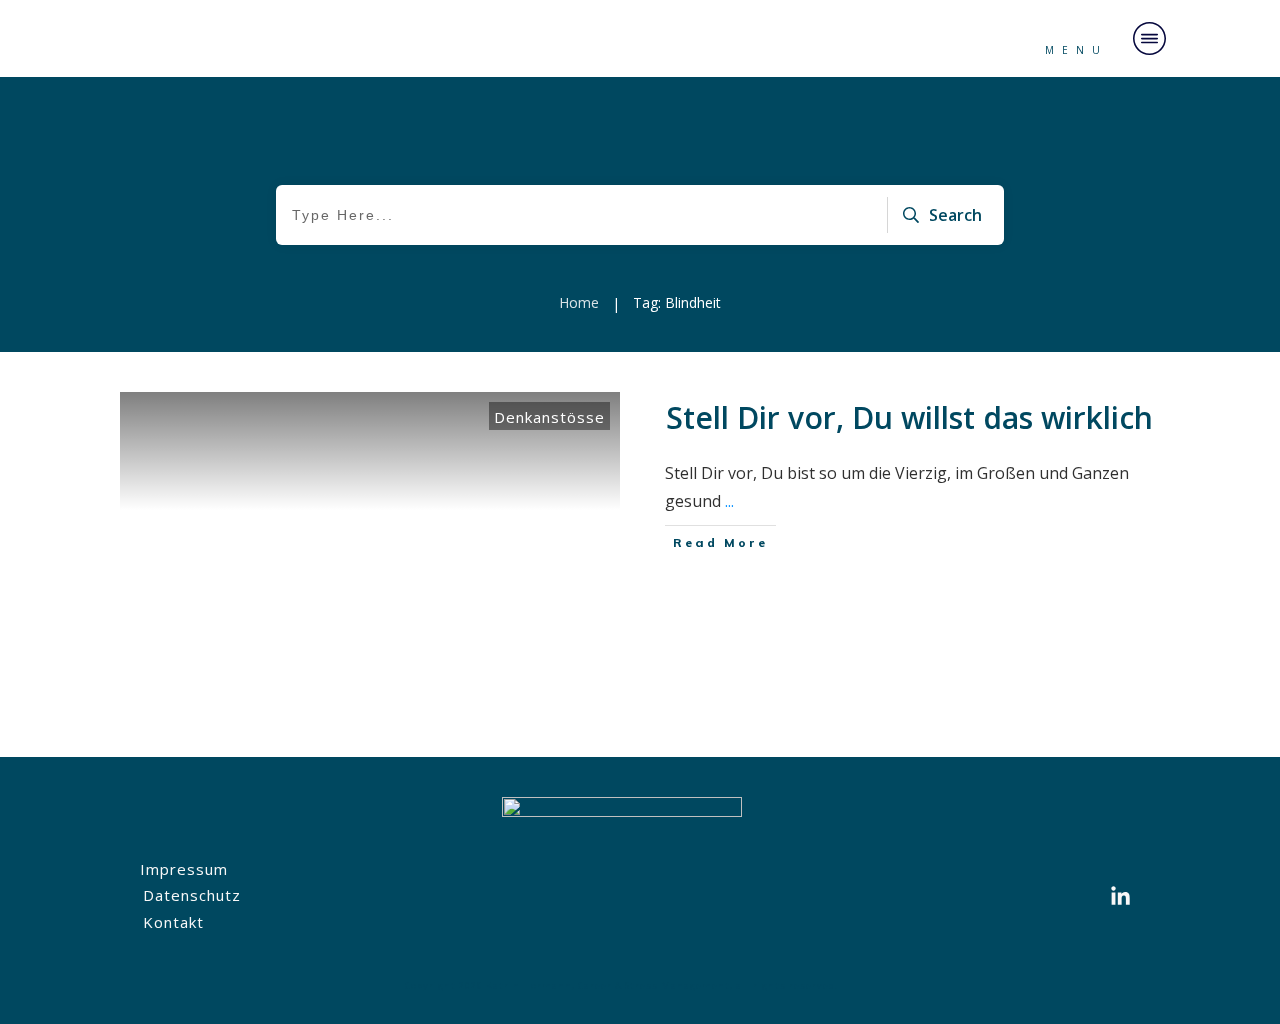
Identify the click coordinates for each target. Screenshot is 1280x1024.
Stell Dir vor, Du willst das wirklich (909, 417)
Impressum (184, 869)
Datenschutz (192, 895)
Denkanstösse (549, 417)
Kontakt (173, 922)
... (729, 501)
